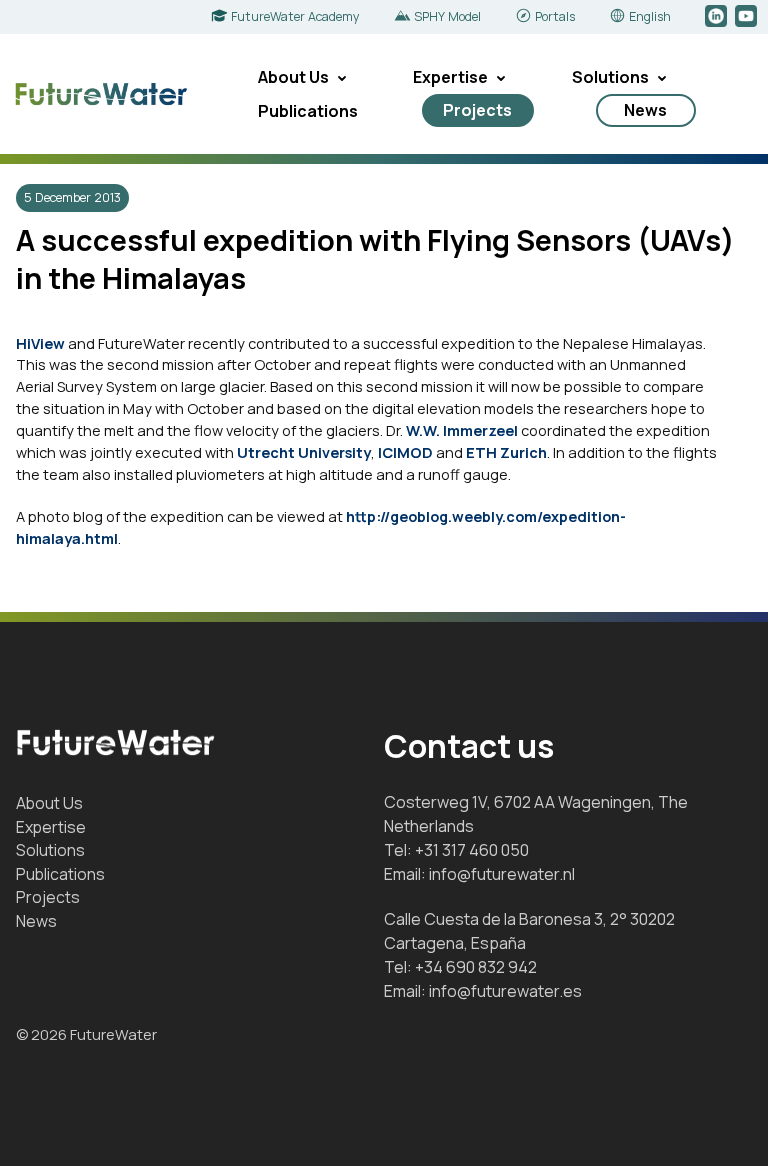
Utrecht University (304, 452)
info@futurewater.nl (502, 874)
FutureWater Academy (295, 16)
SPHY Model (447, 16)
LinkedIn (717, 17)
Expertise (450, 77)
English (650, 16)
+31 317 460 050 (472, 850)
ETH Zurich (506, 452)
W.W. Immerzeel (462, 430)
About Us (293, 77)
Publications (308, 111)
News (645, 110)
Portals (555, 16)
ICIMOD (405, 452)
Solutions (610, 77)
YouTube (747, 17)
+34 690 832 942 (476, 967)
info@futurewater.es (505, 991)
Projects (477, 110)
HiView (40, 343)
